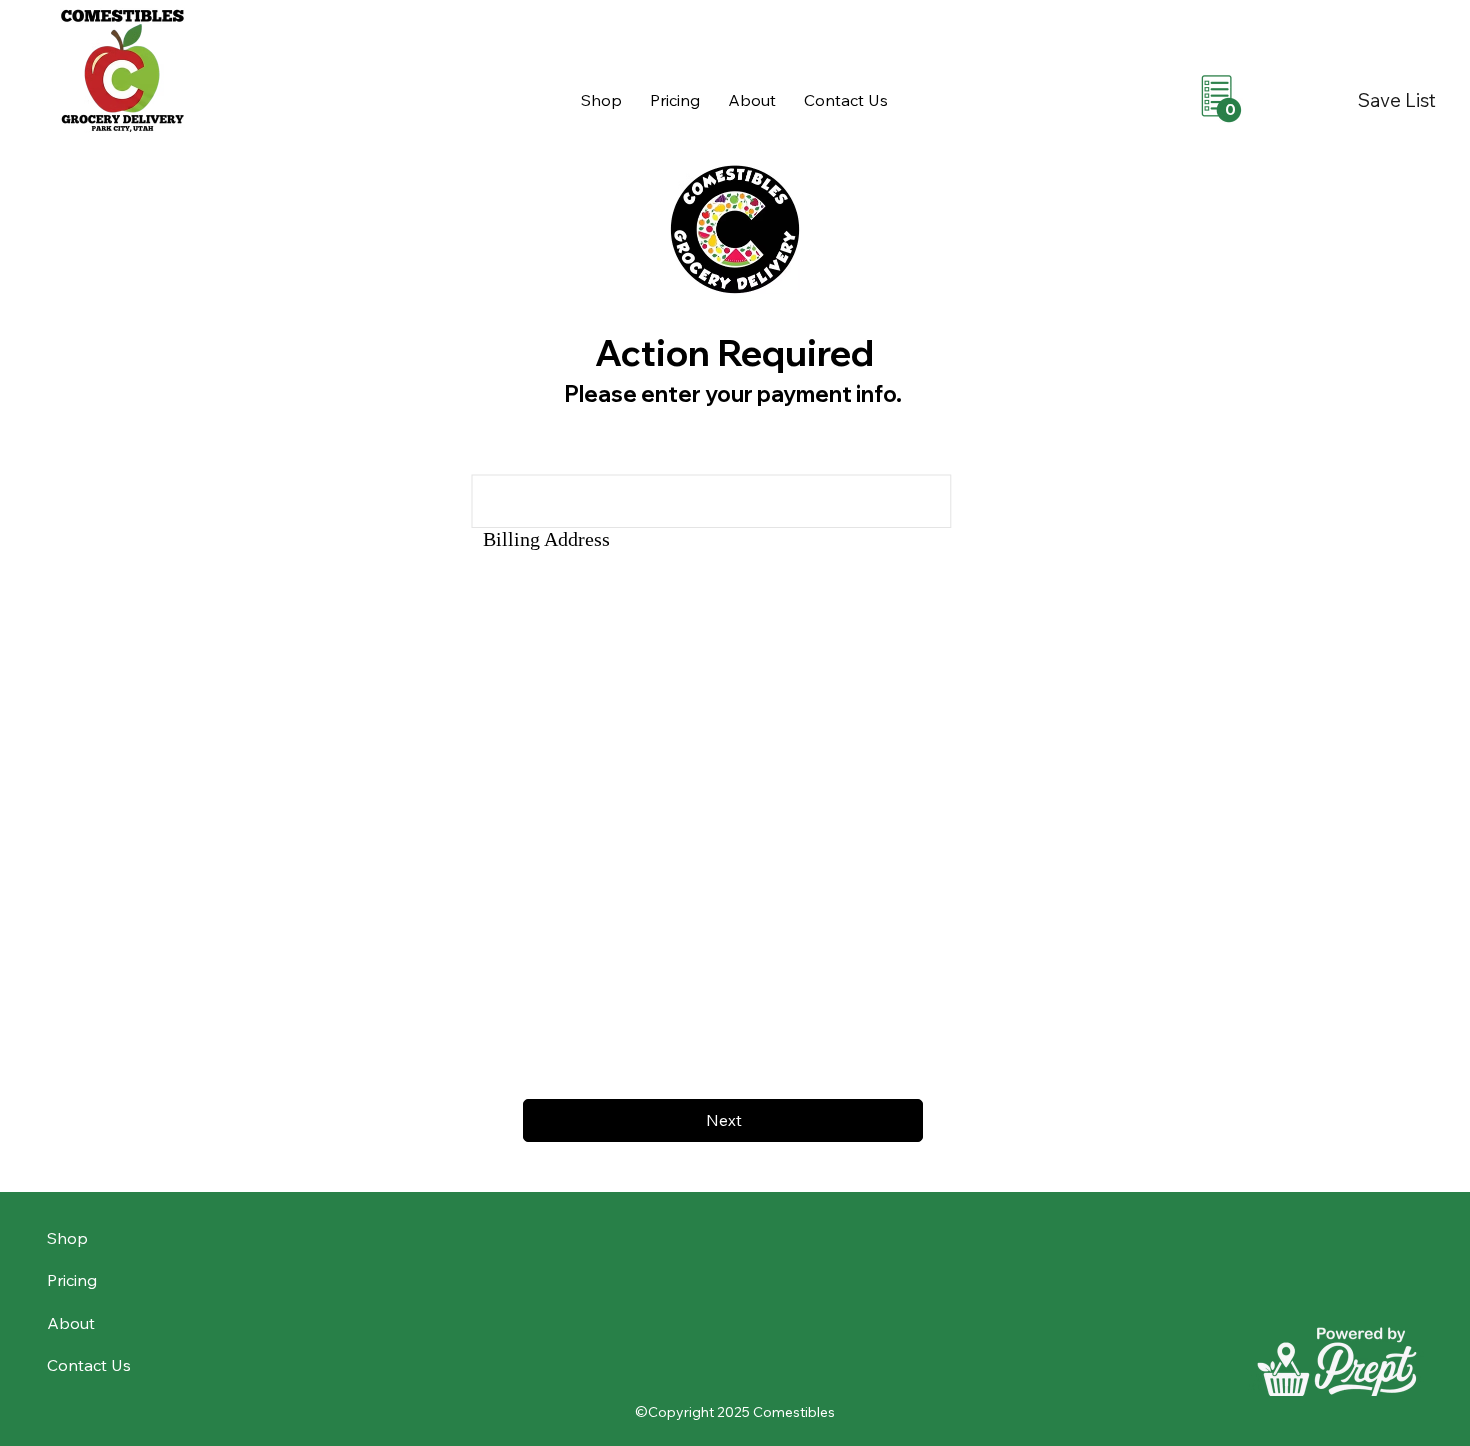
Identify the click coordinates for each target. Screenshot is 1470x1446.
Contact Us (89, 1365)
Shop (67, 1238)
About (71, 1323)
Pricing (72, 1280)
